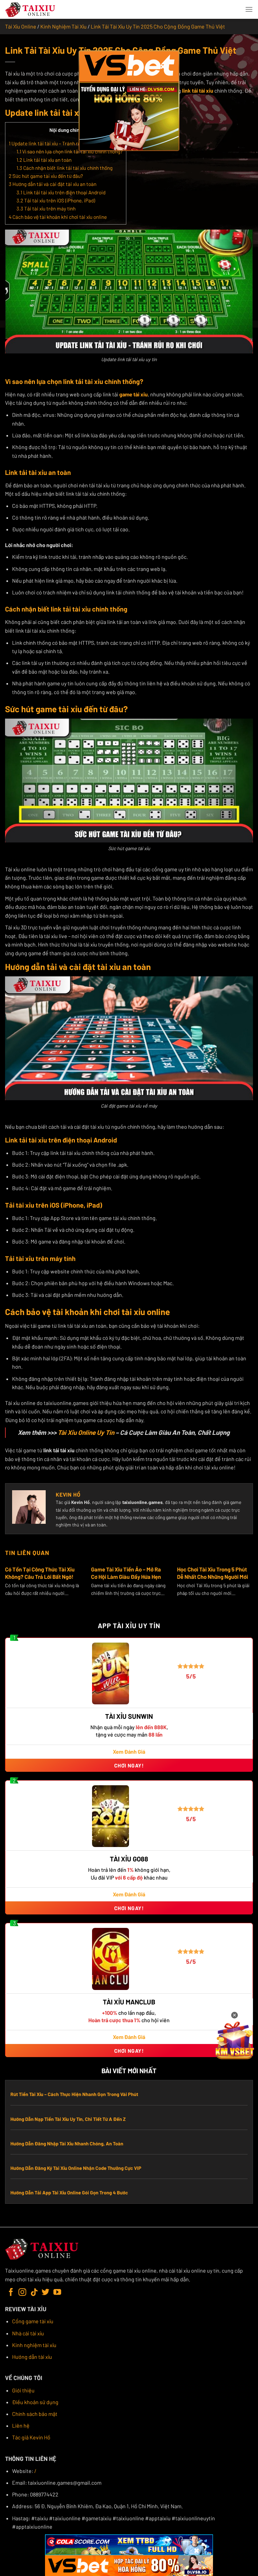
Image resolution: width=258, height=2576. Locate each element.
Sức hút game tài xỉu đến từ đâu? (46, 176)
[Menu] (249, 9)
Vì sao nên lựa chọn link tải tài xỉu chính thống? (70, 151)
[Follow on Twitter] (46, 2293)
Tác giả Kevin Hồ (31, 2437)
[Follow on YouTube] (57, 2293)
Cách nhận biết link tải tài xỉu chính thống (64, 168)
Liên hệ (21, 2425)
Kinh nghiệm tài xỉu (34, 2345)
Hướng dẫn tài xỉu (32, 2357)
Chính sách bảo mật (35, 2414)
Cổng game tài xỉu (33, 2321)
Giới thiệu (23, 2390)
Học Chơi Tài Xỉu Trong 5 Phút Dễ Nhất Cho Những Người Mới (212, 1573)
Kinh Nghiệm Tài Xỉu (63, 26)
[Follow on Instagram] (22, 2293)
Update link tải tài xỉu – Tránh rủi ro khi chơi (57, 143)
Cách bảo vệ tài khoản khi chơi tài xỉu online (58, 217)
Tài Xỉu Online (21, 26)
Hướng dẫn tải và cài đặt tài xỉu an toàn (53, 184)
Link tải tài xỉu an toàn (44, 160)
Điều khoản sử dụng (35, 2402)
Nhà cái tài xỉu (28, 2333)
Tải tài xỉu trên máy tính (46, 208)
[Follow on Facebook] (11, 2293)
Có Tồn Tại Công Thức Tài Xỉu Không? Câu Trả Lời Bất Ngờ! (40, 1573)
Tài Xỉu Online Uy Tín (86, 1432)
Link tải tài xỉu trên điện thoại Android (61, 192)
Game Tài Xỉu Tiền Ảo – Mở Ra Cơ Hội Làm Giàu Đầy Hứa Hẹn (126, 1573)
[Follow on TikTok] (34, 2293)
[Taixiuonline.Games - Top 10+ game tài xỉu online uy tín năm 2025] (31, 10)
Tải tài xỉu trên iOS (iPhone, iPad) (56, 200)
